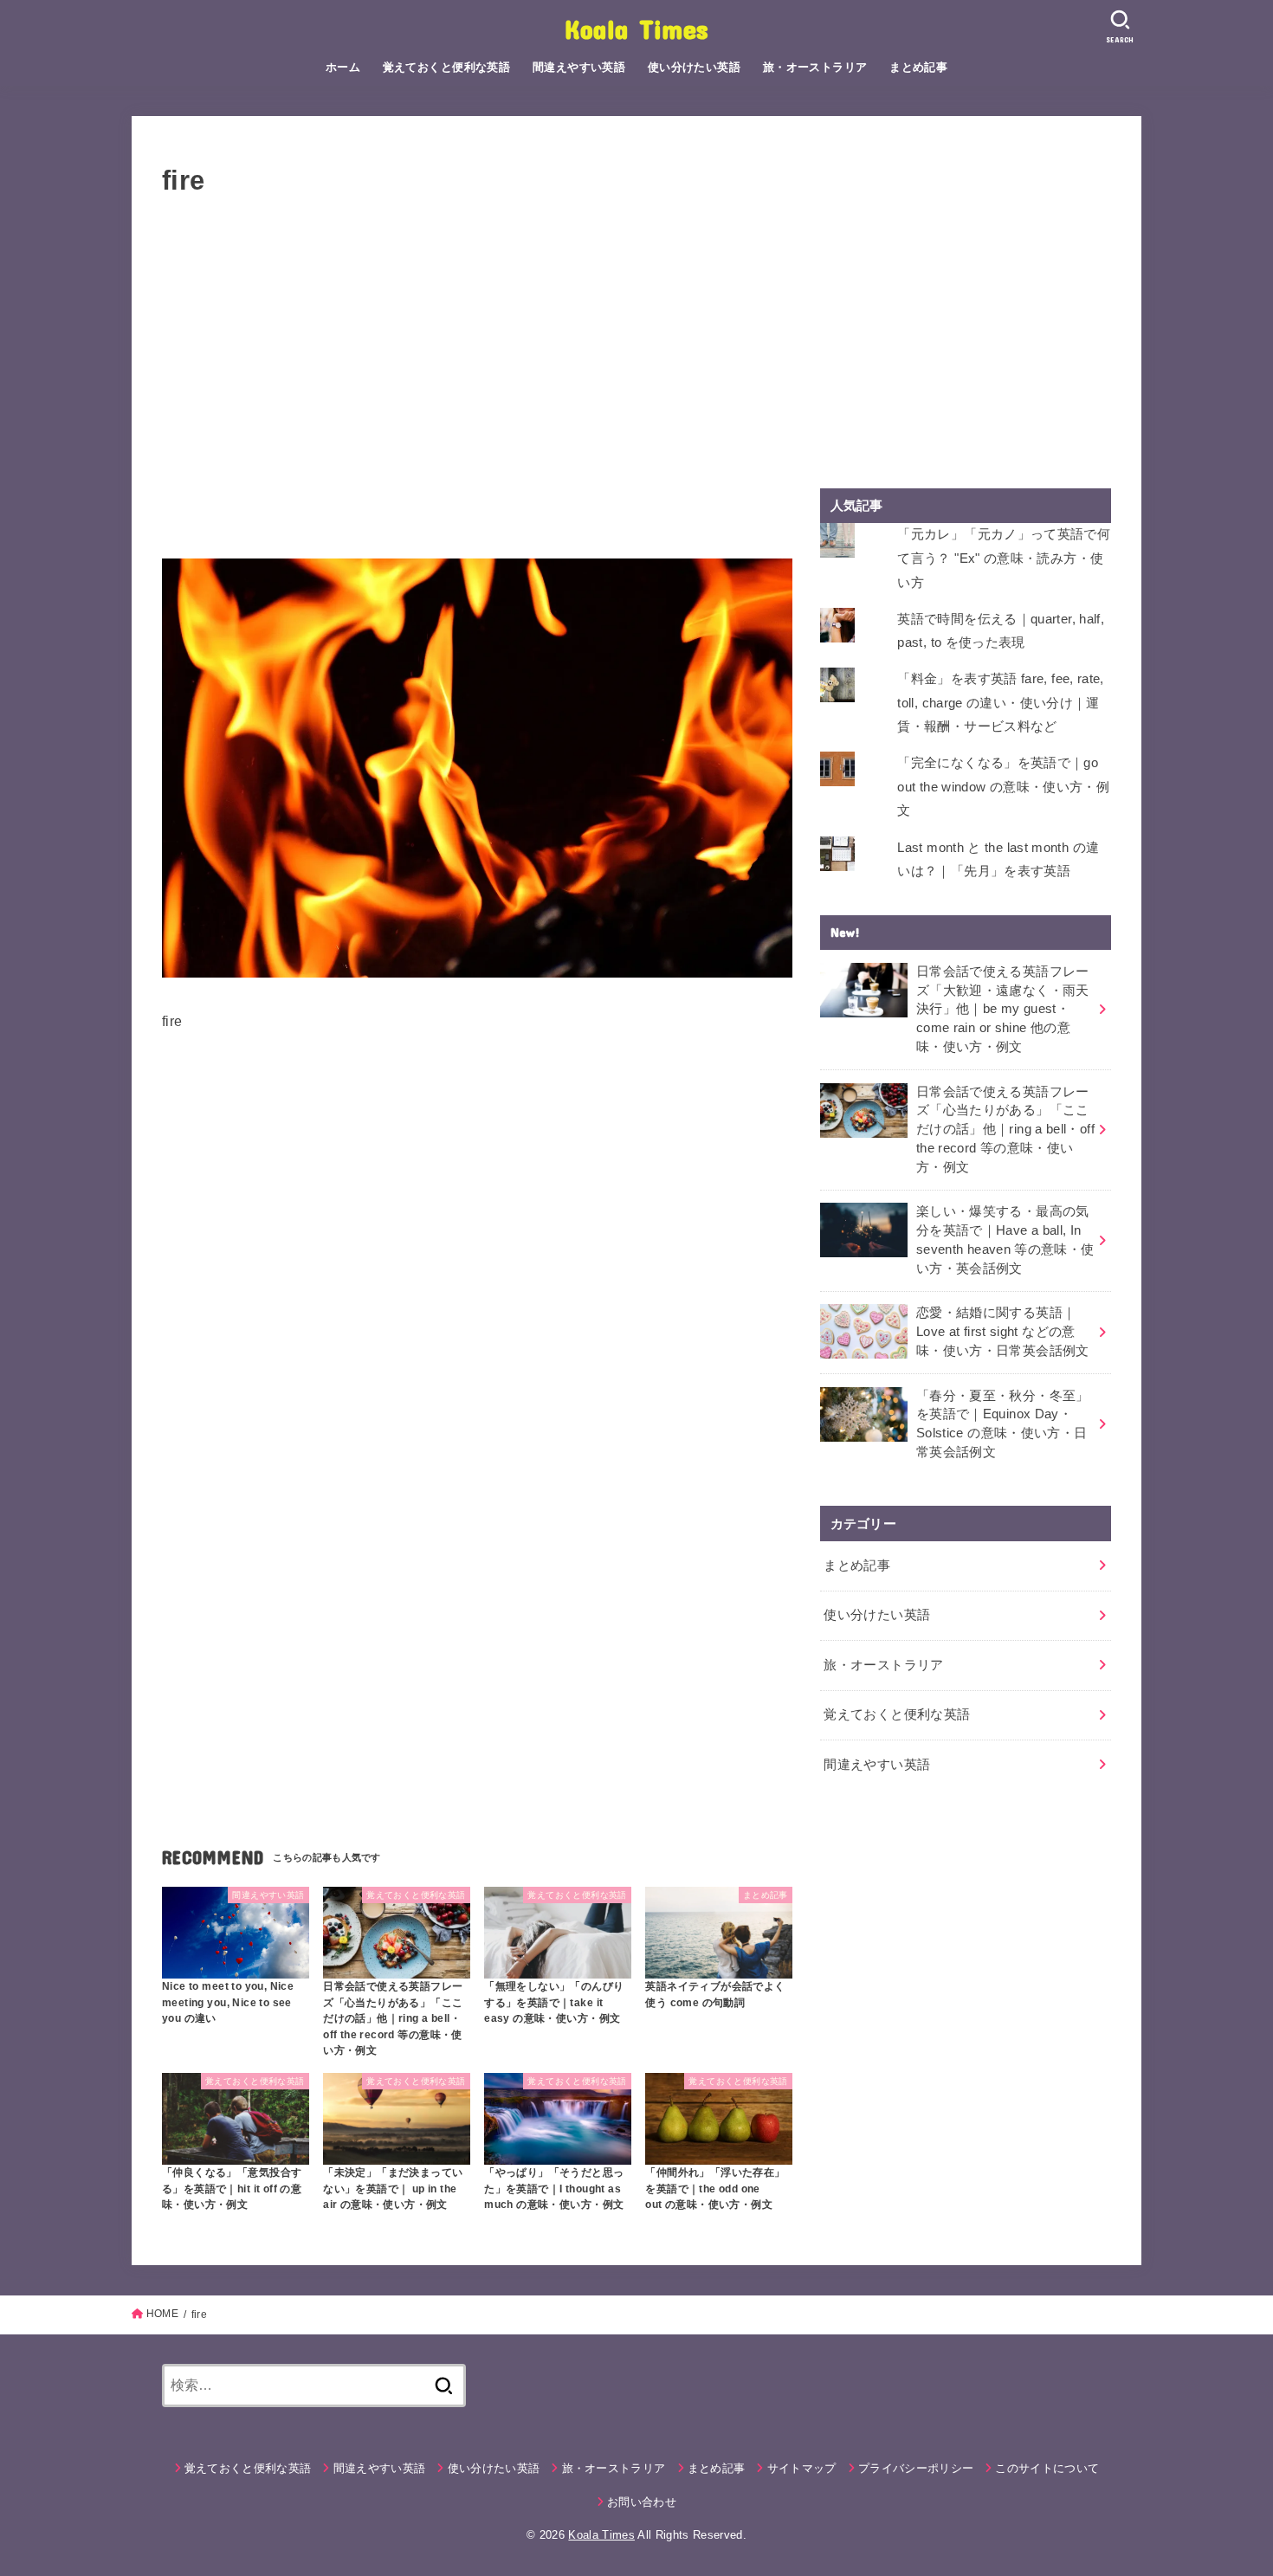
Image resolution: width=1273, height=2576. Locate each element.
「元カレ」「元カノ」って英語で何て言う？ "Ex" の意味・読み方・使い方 (1004, 558)
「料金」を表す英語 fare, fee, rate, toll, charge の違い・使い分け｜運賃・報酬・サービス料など (1000, 703)
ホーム (343, 67)
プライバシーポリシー (916, 2468)
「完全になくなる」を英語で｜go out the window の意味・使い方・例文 (1003, 787)
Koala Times (636, 28)
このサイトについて (1047, 2468)
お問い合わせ (642, 2502)
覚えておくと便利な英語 (447, 67)
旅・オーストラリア (815, 67)
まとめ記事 (918, 67)
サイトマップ (801, 2468)
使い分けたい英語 (694, 67)
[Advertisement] (477, 389)
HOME (162, 2314)
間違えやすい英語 (579, 67)
